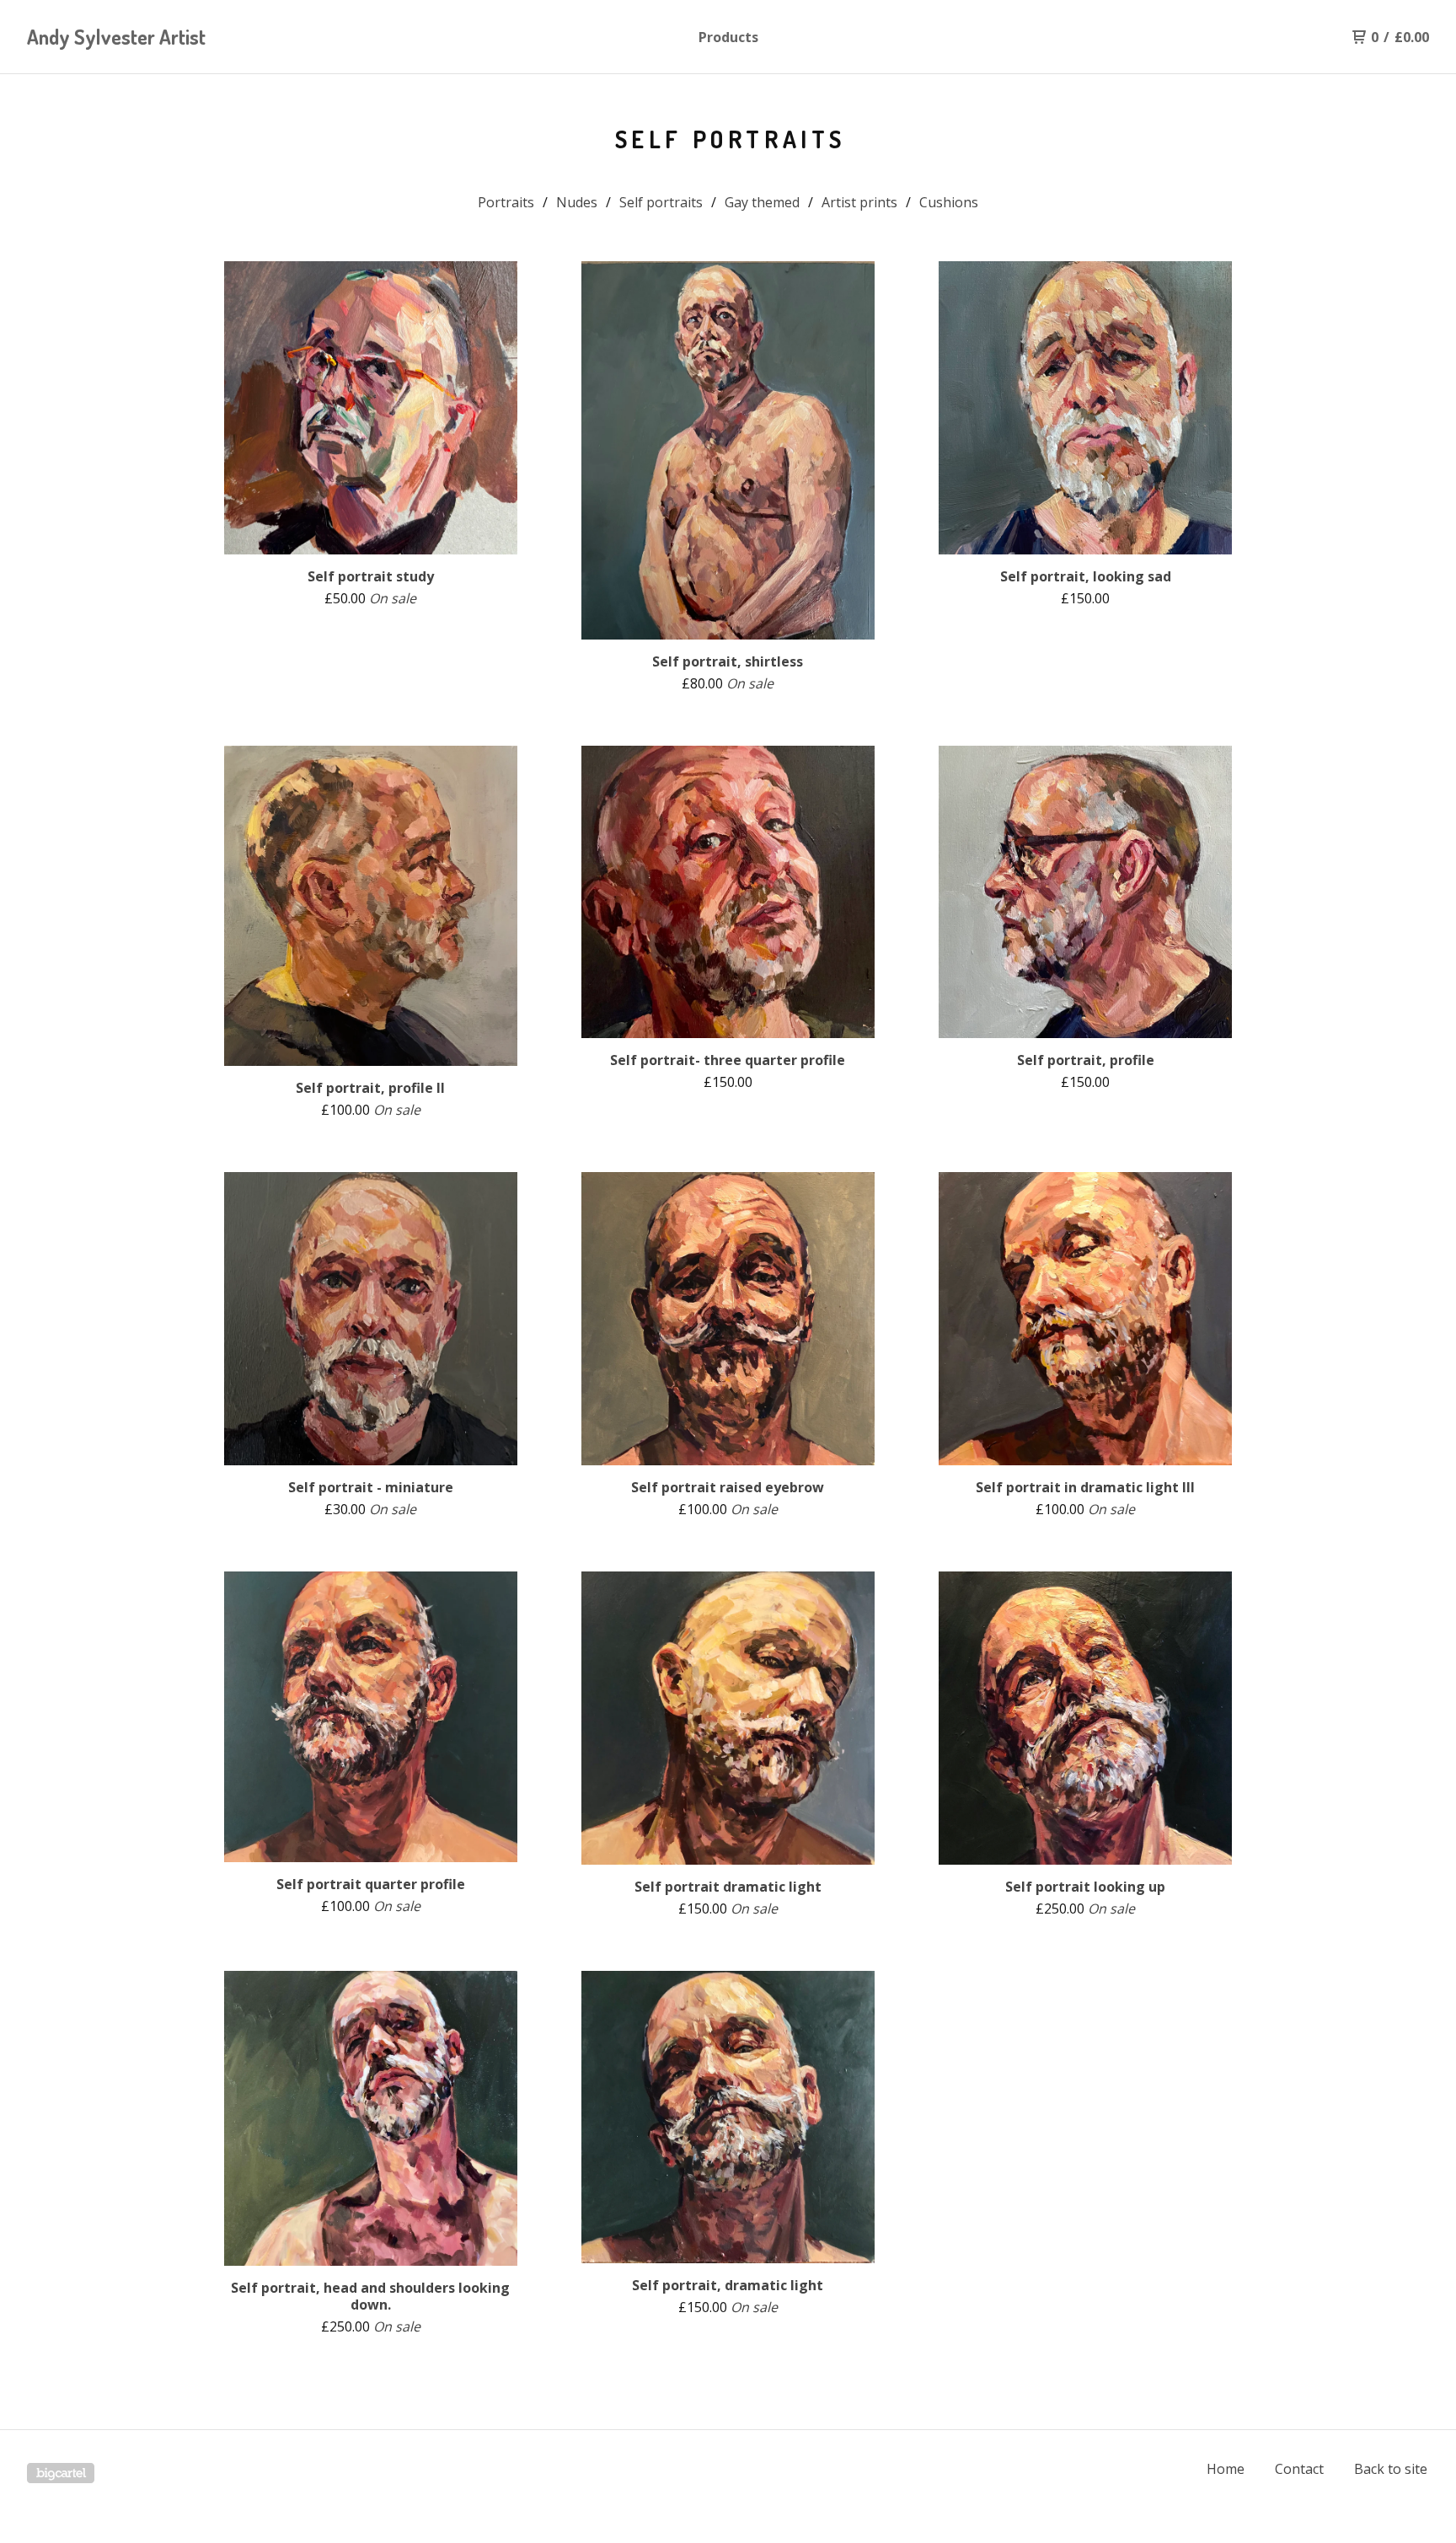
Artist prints (859, 202)
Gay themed (762, 202)
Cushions (949, 202)
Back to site (1391, 2469)
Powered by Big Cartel (61, 2473)
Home (1226, 2469)
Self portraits (661, 202)
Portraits (506, 202)
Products (728, 37)
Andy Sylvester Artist (116, 37)
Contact (1299, 2469)
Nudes (577, 202)
